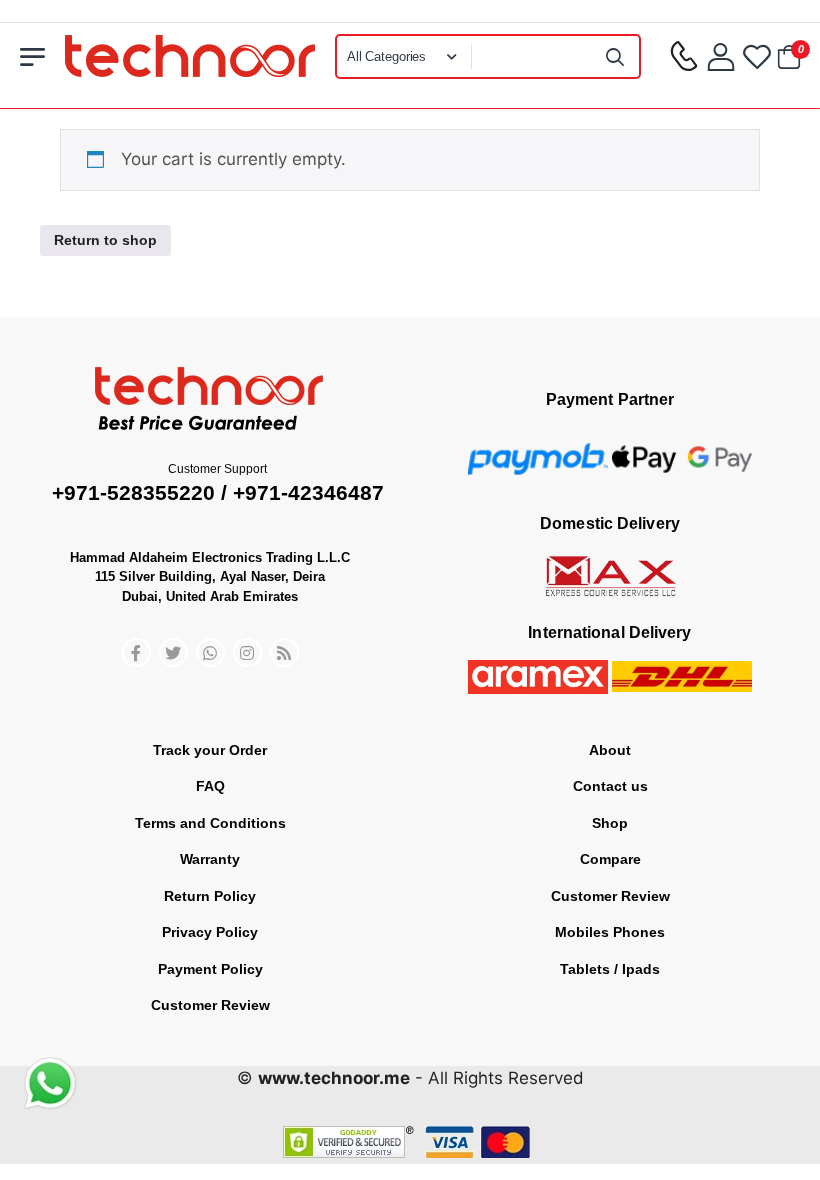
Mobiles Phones (610, 932)
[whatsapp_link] (210, 652)
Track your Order (210, 750)
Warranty (210, 859)
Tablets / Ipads (610, 969)
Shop (610, 823)
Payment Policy (210, 969)
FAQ (210, 786)
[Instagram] (247, 652)
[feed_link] (284, 652)
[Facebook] (136, 652)
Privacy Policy (210, 932)
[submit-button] (615, 56)
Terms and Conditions (210, 823)
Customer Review (210, 1005)
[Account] (721, 56)
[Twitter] (173, 652)
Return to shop (105, 240)
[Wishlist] (757, 56)
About (610, 750)
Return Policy (210, 896)
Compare (610, 859)
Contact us (610, 786)
